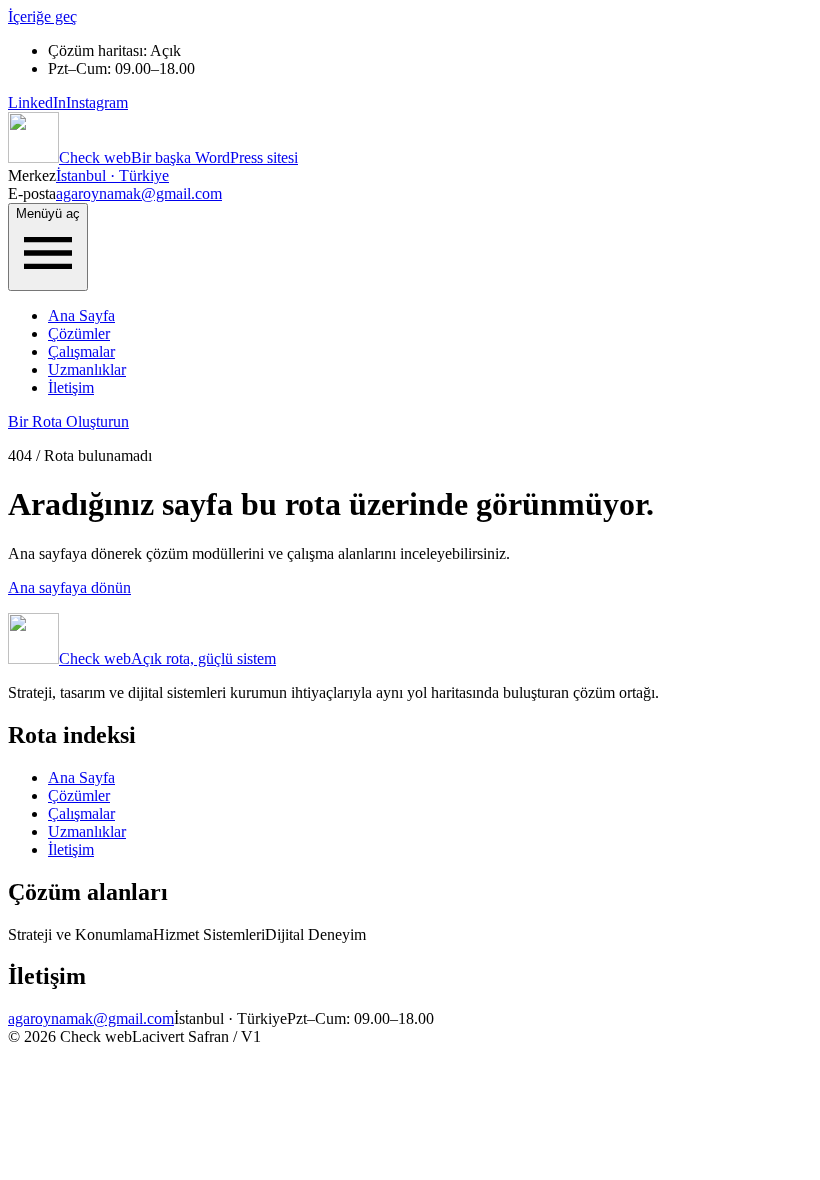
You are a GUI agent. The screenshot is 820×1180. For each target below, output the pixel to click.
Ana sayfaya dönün (69, 587)
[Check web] (33, 157)
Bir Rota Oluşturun (68, 421)
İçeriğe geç (42, 16)
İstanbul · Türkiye (112, 175)
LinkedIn (37, 102)
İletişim (71, 387)
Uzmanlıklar (87, 369)
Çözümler (79, 333)
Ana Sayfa (81, 315)
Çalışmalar (81, 351)
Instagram (97, 102)
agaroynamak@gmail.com (139, 193)
